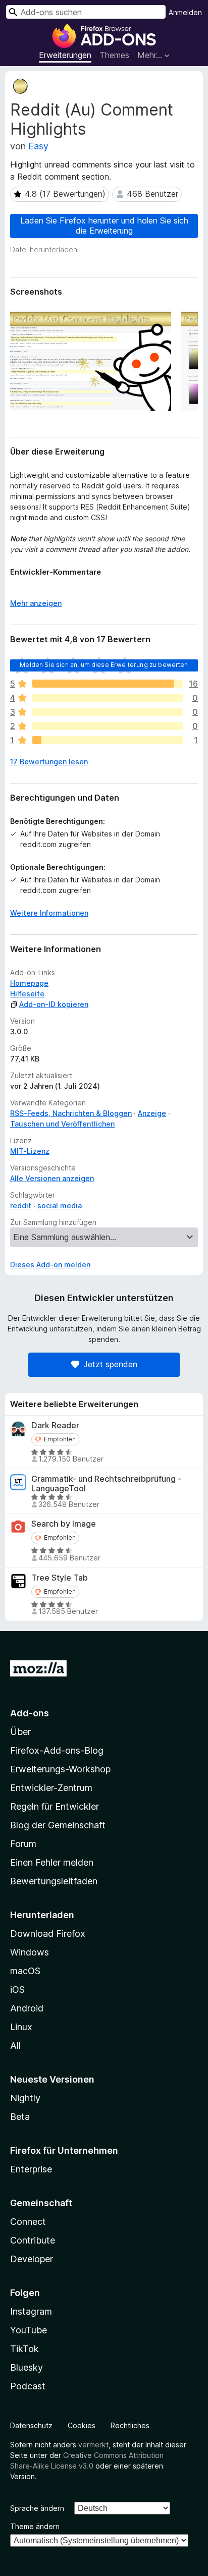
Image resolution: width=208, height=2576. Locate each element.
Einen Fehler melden (52, 1862)
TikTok (24, 2349)
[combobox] (86, 12)
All (15, 2046)
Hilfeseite (27, 994)
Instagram (31, 2311)
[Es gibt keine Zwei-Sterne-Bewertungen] (108, 726)
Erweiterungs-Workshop (60, 1769)
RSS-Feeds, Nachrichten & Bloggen (71, 1113)
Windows (30, 1952)
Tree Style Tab (60, 1578)
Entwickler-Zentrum (51, 1788)
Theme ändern (35, 2526)
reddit (21, 1206)
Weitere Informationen (49, 913)
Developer (32, 2259)
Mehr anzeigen (36, 603)
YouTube (29, 2330)
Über (20, 1732)
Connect (28, 2222)
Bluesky (27, 2367)
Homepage (29, 983)
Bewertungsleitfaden (54, 1881)
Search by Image (64, 1524)
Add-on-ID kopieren (54, 1004)
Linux (21, 2027)
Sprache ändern (37, 2508)
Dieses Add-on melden (50, 1265)
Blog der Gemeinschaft (58, 1825)
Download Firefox (48, 1934)
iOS (17, 1990)
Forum (23, 1844)
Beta (20, 2117)
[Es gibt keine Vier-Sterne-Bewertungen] (108, 698)
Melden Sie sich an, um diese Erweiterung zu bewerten (104, 665)
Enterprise (31, 2169)
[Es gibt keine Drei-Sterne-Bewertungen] (108, 712)
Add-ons (30, 1713)
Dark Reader (55, 1425)
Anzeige (152, 1113)
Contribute (33, 2240)
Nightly (25, 2098)
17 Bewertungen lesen (49, 762)
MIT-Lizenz (30, 1151)
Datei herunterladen (44, 249)
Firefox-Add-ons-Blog (57, 1750)
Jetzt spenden (110, 1364)
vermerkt (93, 2445)
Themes (114, 55)
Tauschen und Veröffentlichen (62, 1124)
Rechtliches (130, 2425)
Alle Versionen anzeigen (52, 1178)
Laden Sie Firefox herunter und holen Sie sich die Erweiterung (104, 225)
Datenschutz (31, 2425)
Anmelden (185, 12)
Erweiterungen (65, 55)
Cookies (82, 2425)
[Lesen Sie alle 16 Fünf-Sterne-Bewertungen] (108, 684)
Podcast (28, 2386)
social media (60, 1206)
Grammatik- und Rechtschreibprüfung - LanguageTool (106, 1484)
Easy (38, 146)
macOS (25, 1971)
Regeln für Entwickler (55, 1806)
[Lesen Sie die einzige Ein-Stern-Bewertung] (108, 740)
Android (27, 2008)
